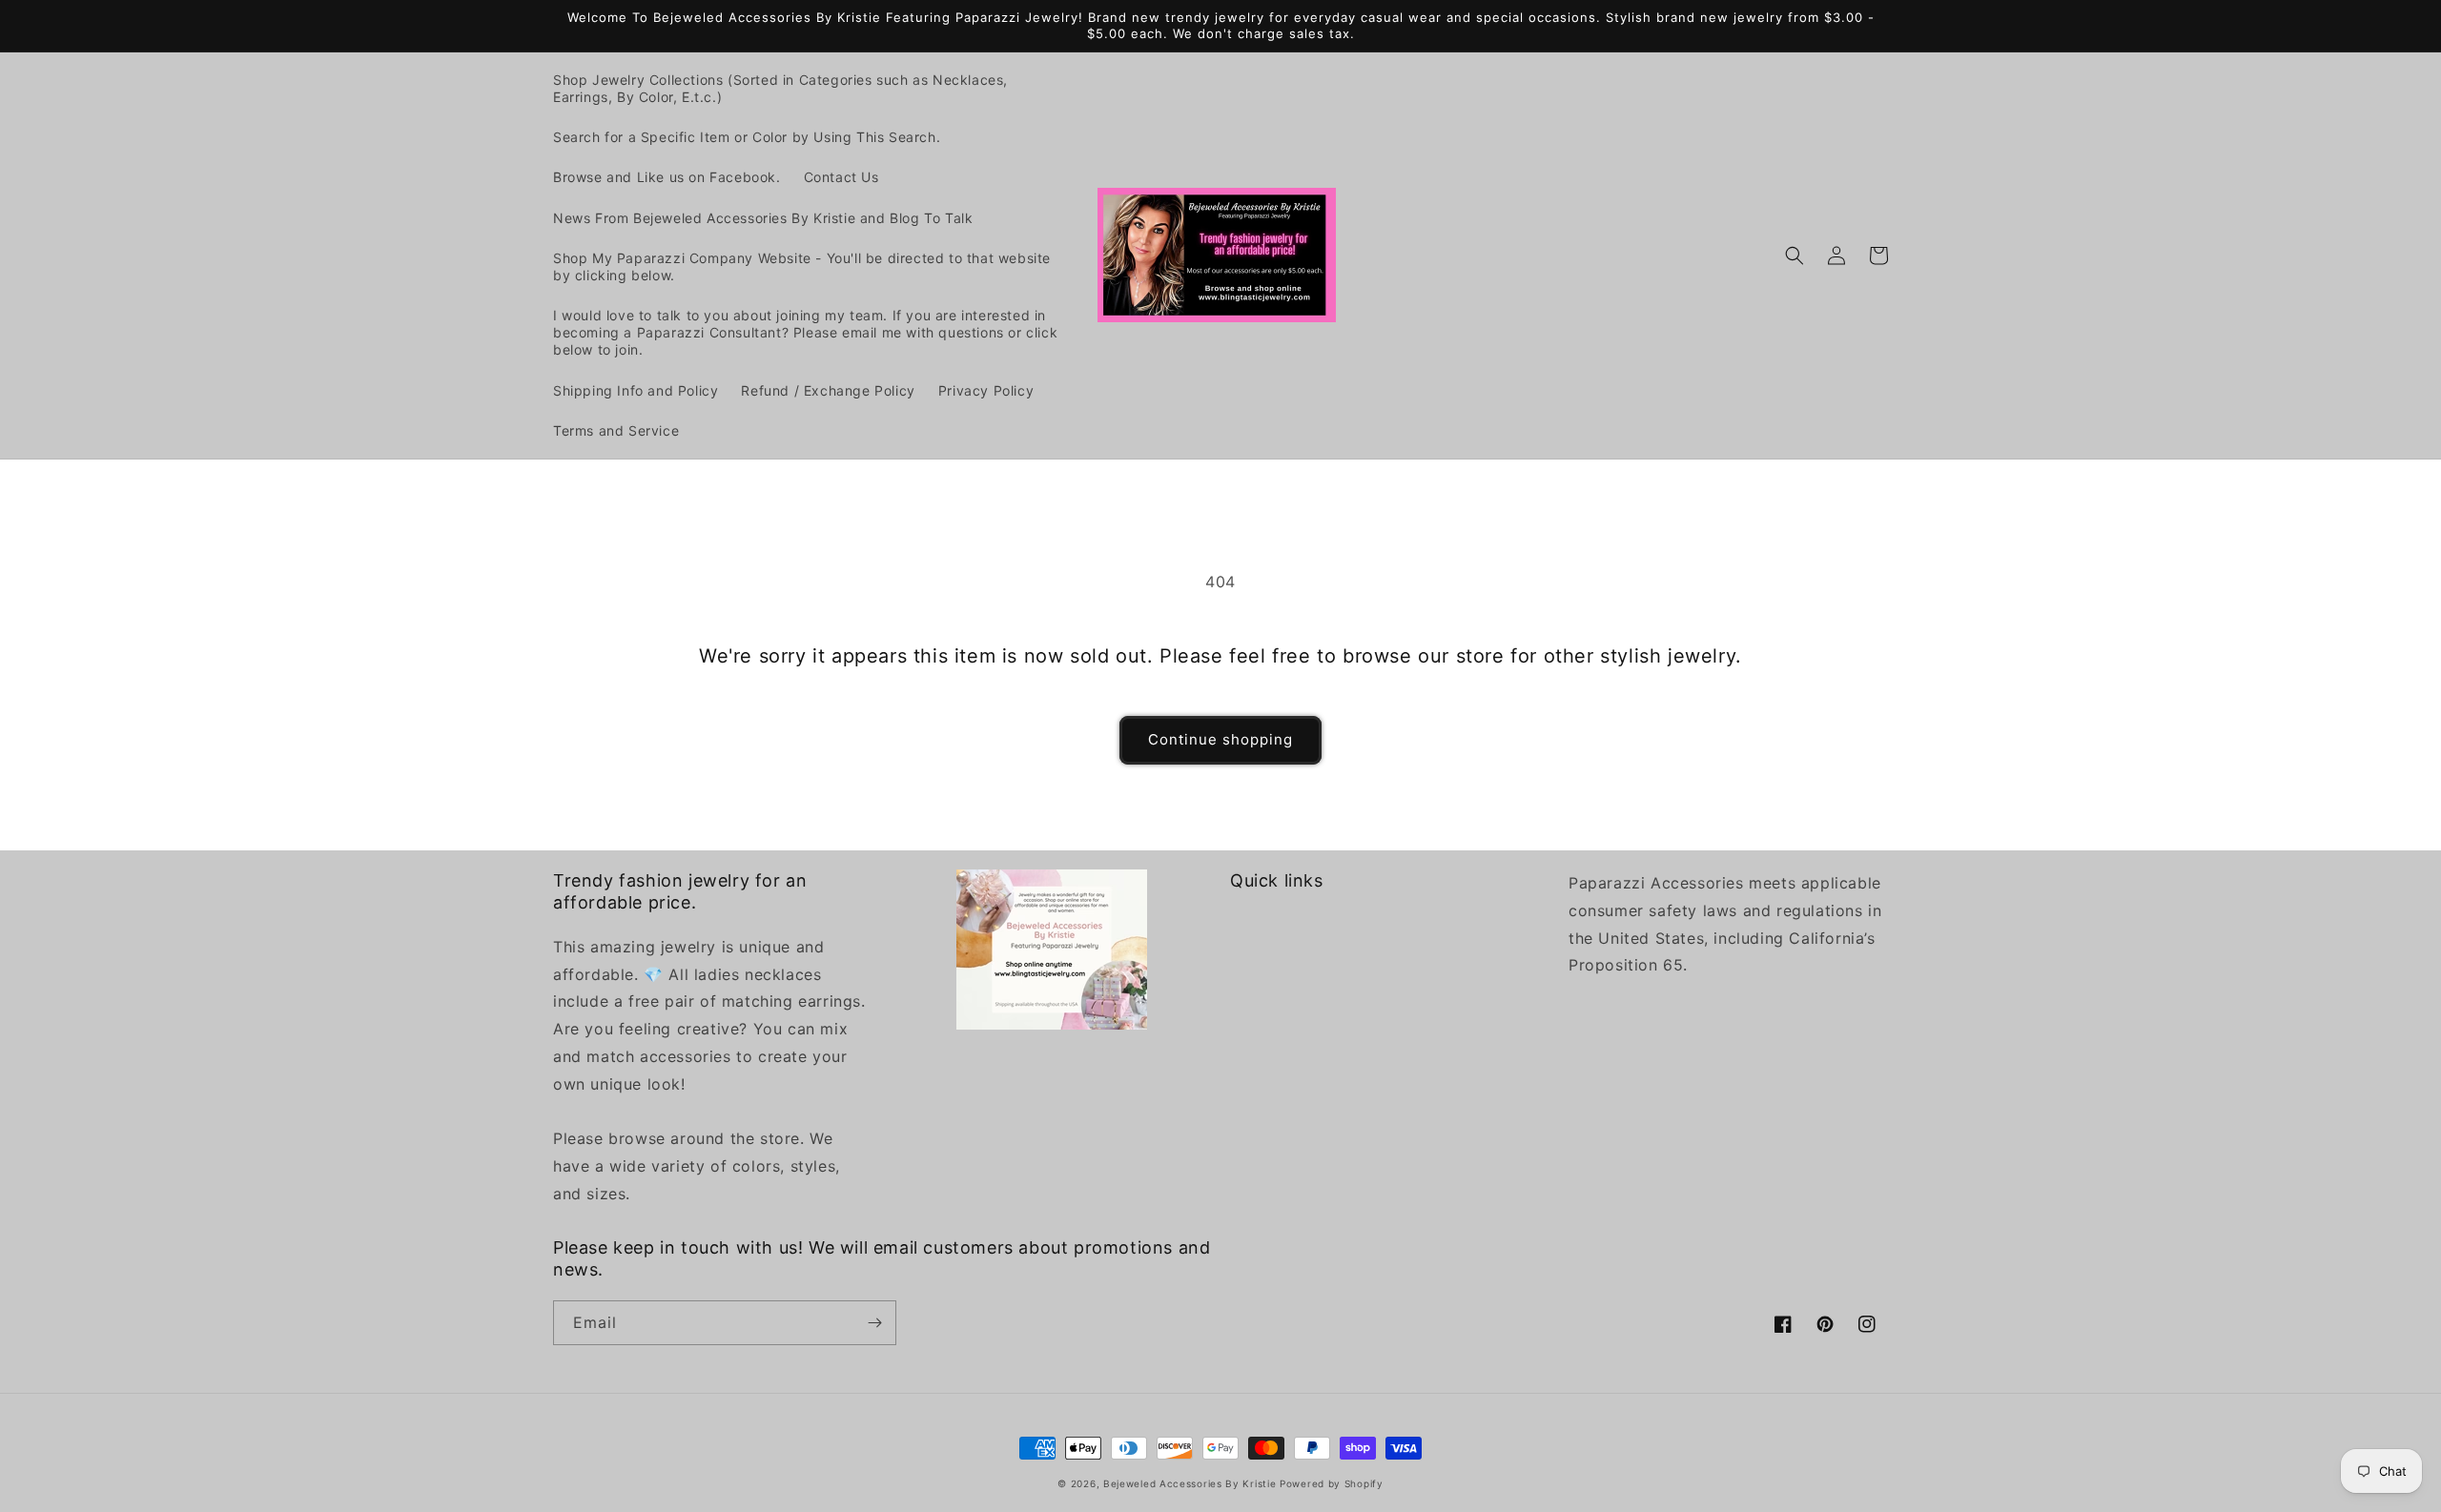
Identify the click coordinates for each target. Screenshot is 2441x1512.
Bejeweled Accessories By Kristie (1190, 1483)
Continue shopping (1220, 739)
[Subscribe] (874, 1323)
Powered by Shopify (1332, 1483)
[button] (1795, 255)
